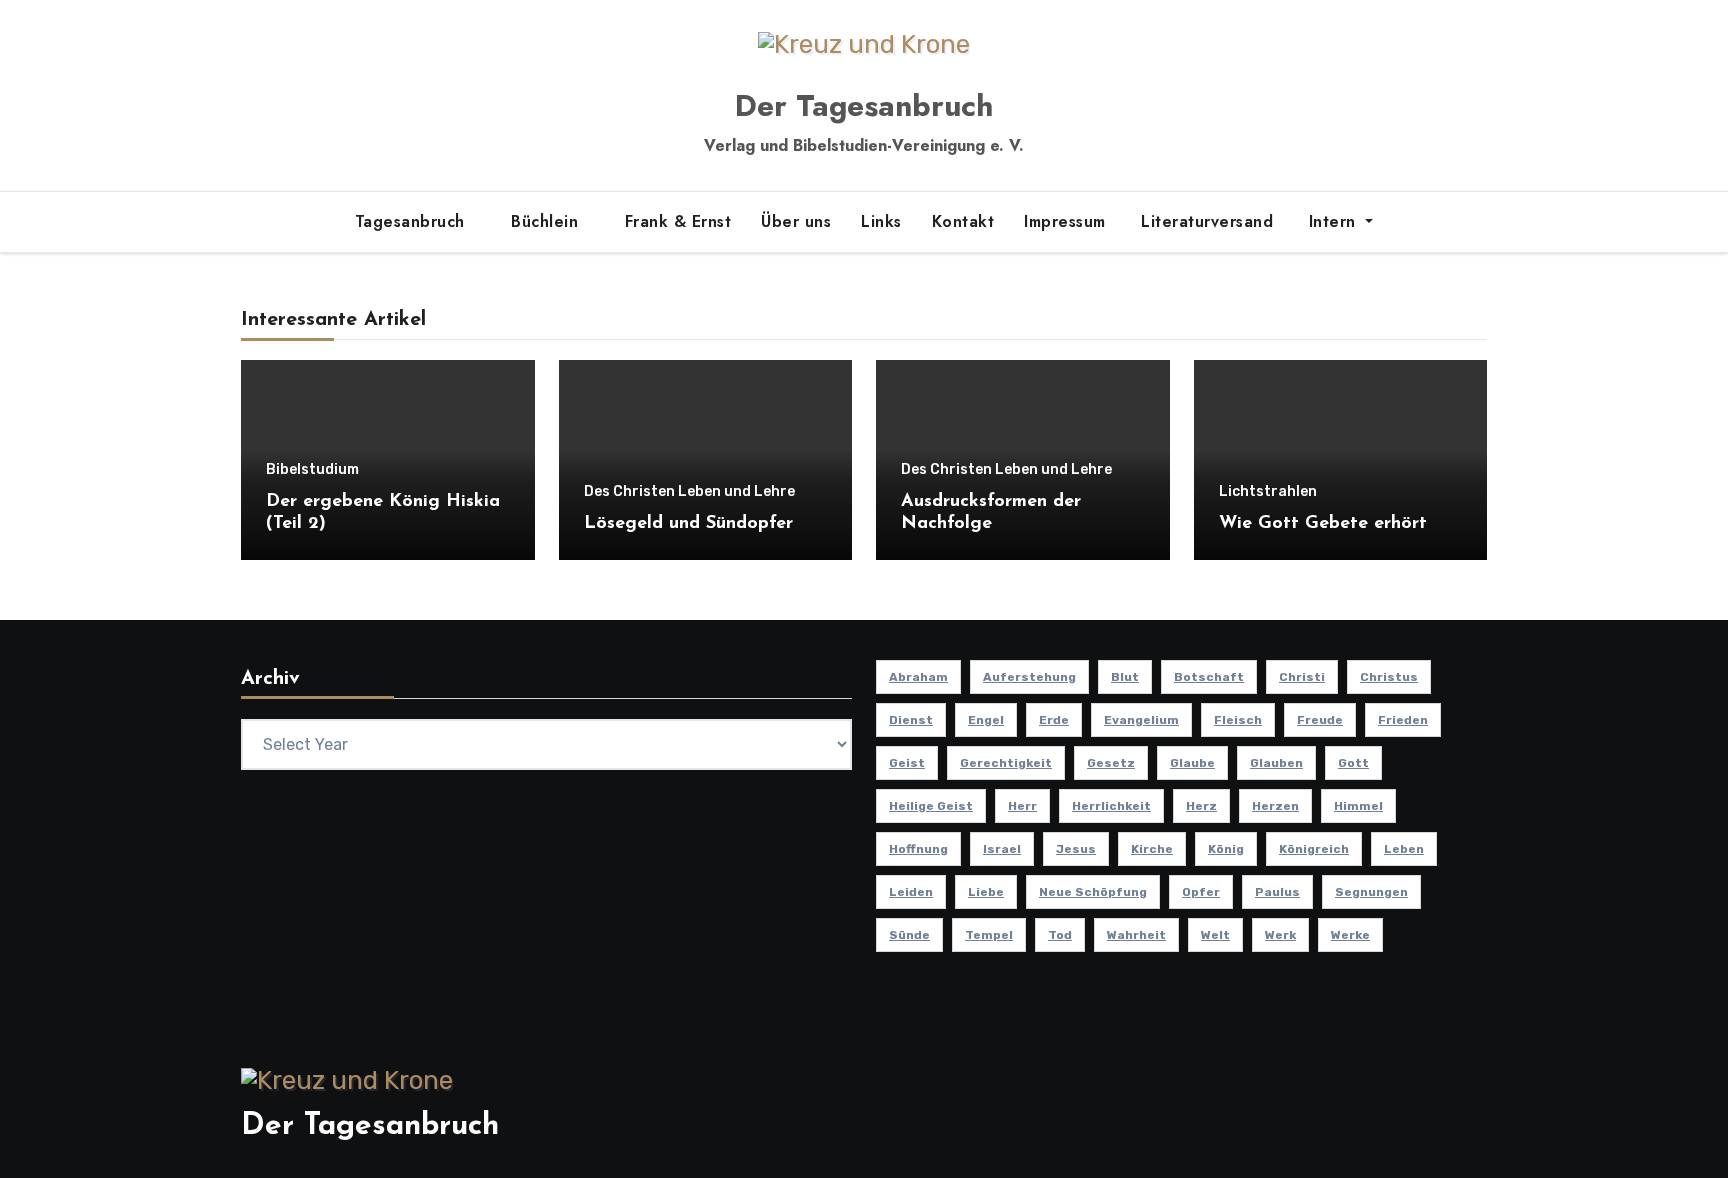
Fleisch (1238, 720)
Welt (1215, 935)
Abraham (918, 677)
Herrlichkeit (1111, 806)
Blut (1125, 677)
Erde (1054, 720)
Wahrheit (1136, 935)
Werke (1350, 935)
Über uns (796, 221)
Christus (1389, 677)
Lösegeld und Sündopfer (688, 524)
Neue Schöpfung (1093, 892)
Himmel (1358, 806)
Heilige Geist (931, 806)
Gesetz (1111, 763)
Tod (1060, 935)
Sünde (909, 935)
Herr (1022, 806)
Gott (1353, 763)
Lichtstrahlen (1268, 492)
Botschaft (1209, 677)
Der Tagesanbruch (864, 105)
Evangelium (1141, 720)
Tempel (989, 935)
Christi (1302, 677)
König (1226, 849)
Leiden (911, 892)
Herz (1201, 806)
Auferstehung (1029, 677)
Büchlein (547, 221)
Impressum (1065, 221)
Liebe (986, 892)
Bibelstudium (312, 470)
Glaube (1192, 763)
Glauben (1276, 763)
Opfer (1201, 892)
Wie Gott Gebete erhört (1323, 524)
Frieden (1403, 720)
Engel (986, 720)
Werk (1280, 935)
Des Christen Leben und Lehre (689, 492)
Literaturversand (1205, 221)
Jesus (1076, 849)
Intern (1332, 221)
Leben (1404, 849)
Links (881, 221)
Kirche (1152, 849)
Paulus (1277, 892)
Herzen (1275, 806)
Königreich (1314, 849)
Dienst (911, 720)
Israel (1002, 849)
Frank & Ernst (678, 221)
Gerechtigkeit (1006, 763)
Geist (907, 763)
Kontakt (963, 221)
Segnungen (1371, 892)
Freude (1320, 720)
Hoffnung (918, 849)
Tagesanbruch (413, 221)
